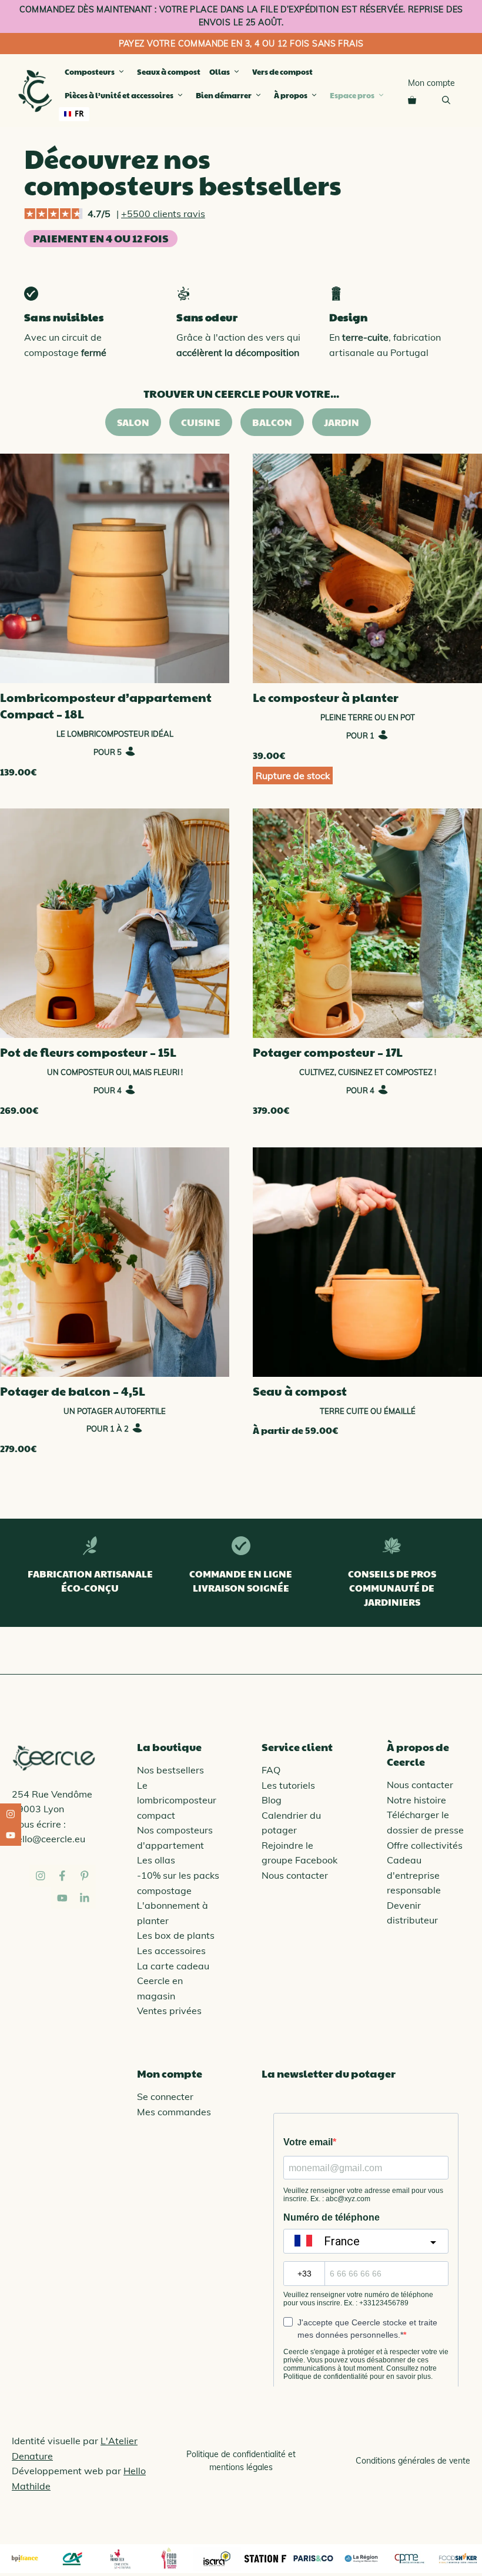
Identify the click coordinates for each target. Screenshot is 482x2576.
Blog (272, 1800)
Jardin (342, 422)
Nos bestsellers (170, 1770)
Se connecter (165, 2096)
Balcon (272, 422)
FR (79, 114)
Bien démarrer (224, 95)
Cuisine (201, 422)
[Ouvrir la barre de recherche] (446, 99)
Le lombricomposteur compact (177, 1800)
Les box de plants (176, 1935)
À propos (291, 95)
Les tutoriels (288, 1785)
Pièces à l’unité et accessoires (119, 95)
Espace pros (352, 95)
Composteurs (90, 72)
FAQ (271, 1770)
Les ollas (156, 1860)
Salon (133, 422)
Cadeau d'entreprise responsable (414, 1875)
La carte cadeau (173, 1966)
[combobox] (74, 114)
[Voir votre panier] (412, 99)
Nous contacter (295, 1875)
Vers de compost (282, 72)
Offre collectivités (425, 1845)
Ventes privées (169, 2011)
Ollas (220, 72)
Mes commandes (174, 2112)
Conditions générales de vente (413, 2461)
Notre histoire (416, 1800)
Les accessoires (171, 1951)
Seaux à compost (169, 72)
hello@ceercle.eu (48, 1839)
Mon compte (431, 83)
